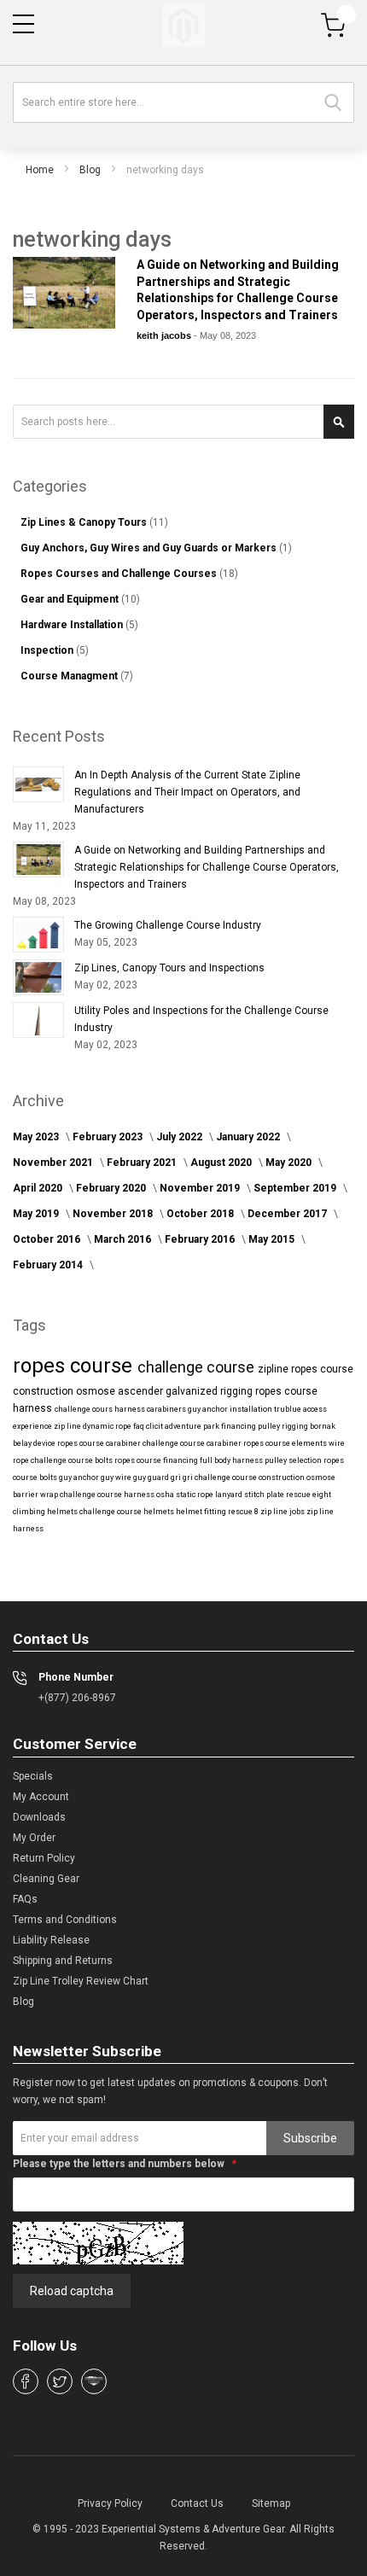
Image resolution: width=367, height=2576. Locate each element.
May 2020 (290, 1163)
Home (40, 170)
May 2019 (37, 1214)
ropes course (75, 1366)
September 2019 (296, 1188)
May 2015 (273, 1239)
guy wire (117, 1477)
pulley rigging (284, 1426)
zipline (274, 1369)
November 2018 (114, 1214)
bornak (323, 1426)
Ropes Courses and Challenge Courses (120, 574)
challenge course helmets (128, 1512)
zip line (68, 1426)
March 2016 (124, 1239)
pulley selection (294, 1460)
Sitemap (271, 2503)
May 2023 (37, 1137)
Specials (33, 1776)
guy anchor (80, 1477)
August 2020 (222, 1163)
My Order (34, 1838)
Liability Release (51, 1940)
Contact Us (197, 2503)
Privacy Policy (110, 2503)
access (315, 1409)
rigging (238, 1391)
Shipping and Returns (63, 1961)
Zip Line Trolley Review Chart (81, 1981)
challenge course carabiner (193, 1443)
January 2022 (249, 1137)
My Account (41, 1797)
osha (166, 1495)
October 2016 (48, 1239)
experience (33, 1426)
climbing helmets (46, 1512)
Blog (90, 170)
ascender (142, 1391)
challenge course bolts (73, 1460)
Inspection (48, 650)
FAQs (25, 1899)
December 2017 (288, 1214)
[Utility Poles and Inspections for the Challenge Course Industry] (38, 1020)
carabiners (167, 1409)
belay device (35, 1443)
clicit (155, 1426)
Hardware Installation (73, 625)
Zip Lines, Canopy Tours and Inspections (169, 968)
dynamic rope (108, 1426)
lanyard (230, 1495)
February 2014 (49, 1265)
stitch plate (265, 1495)
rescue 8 (244, 1512)
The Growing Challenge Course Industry (168, 925)
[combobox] (183, 102)
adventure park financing (211, 1426)
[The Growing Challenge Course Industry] (38, 935)
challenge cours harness (101, 1409)
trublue (288, 1409)
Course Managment (70, 676)
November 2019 (201, 1188)
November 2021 (54, 1163)
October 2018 (201, 1214)
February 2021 (143, 1163)
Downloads (39, 1817)
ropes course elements (286, 1443)
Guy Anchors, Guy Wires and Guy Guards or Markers (150, 548)
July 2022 (181, 1137)
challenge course (198, 1367)
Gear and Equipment (71, 599)
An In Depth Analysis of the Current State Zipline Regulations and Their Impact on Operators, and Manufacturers (187, 792)
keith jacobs (165, 335)
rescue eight (309, 1495)
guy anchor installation (231, 1409)
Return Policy (44, 1858)
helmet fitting (202, 1512)
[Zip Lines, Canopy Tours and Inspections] (38, 977)
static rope (195, 1495)
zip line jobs (283, 1512)
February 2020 (112, 1188)
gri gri (183, 1477)
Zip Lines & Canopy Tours (85, 522)
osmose (97, 1391)
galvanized (193, 1391)
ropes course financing (157, 1460)
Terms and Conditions (65, 1920)
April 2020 (39, 1188)
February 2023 (109, 1137)
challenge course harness (108, 1495)
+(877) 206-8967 (77, 1698)
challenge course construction (250, 1477)
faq (140, 1426)
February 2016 (201, 1239)
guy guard (152, 1477)
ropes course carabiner (100, 1443)
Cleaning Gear (46, 1879)
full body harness (232, 1460)
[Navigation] (23, 24)
